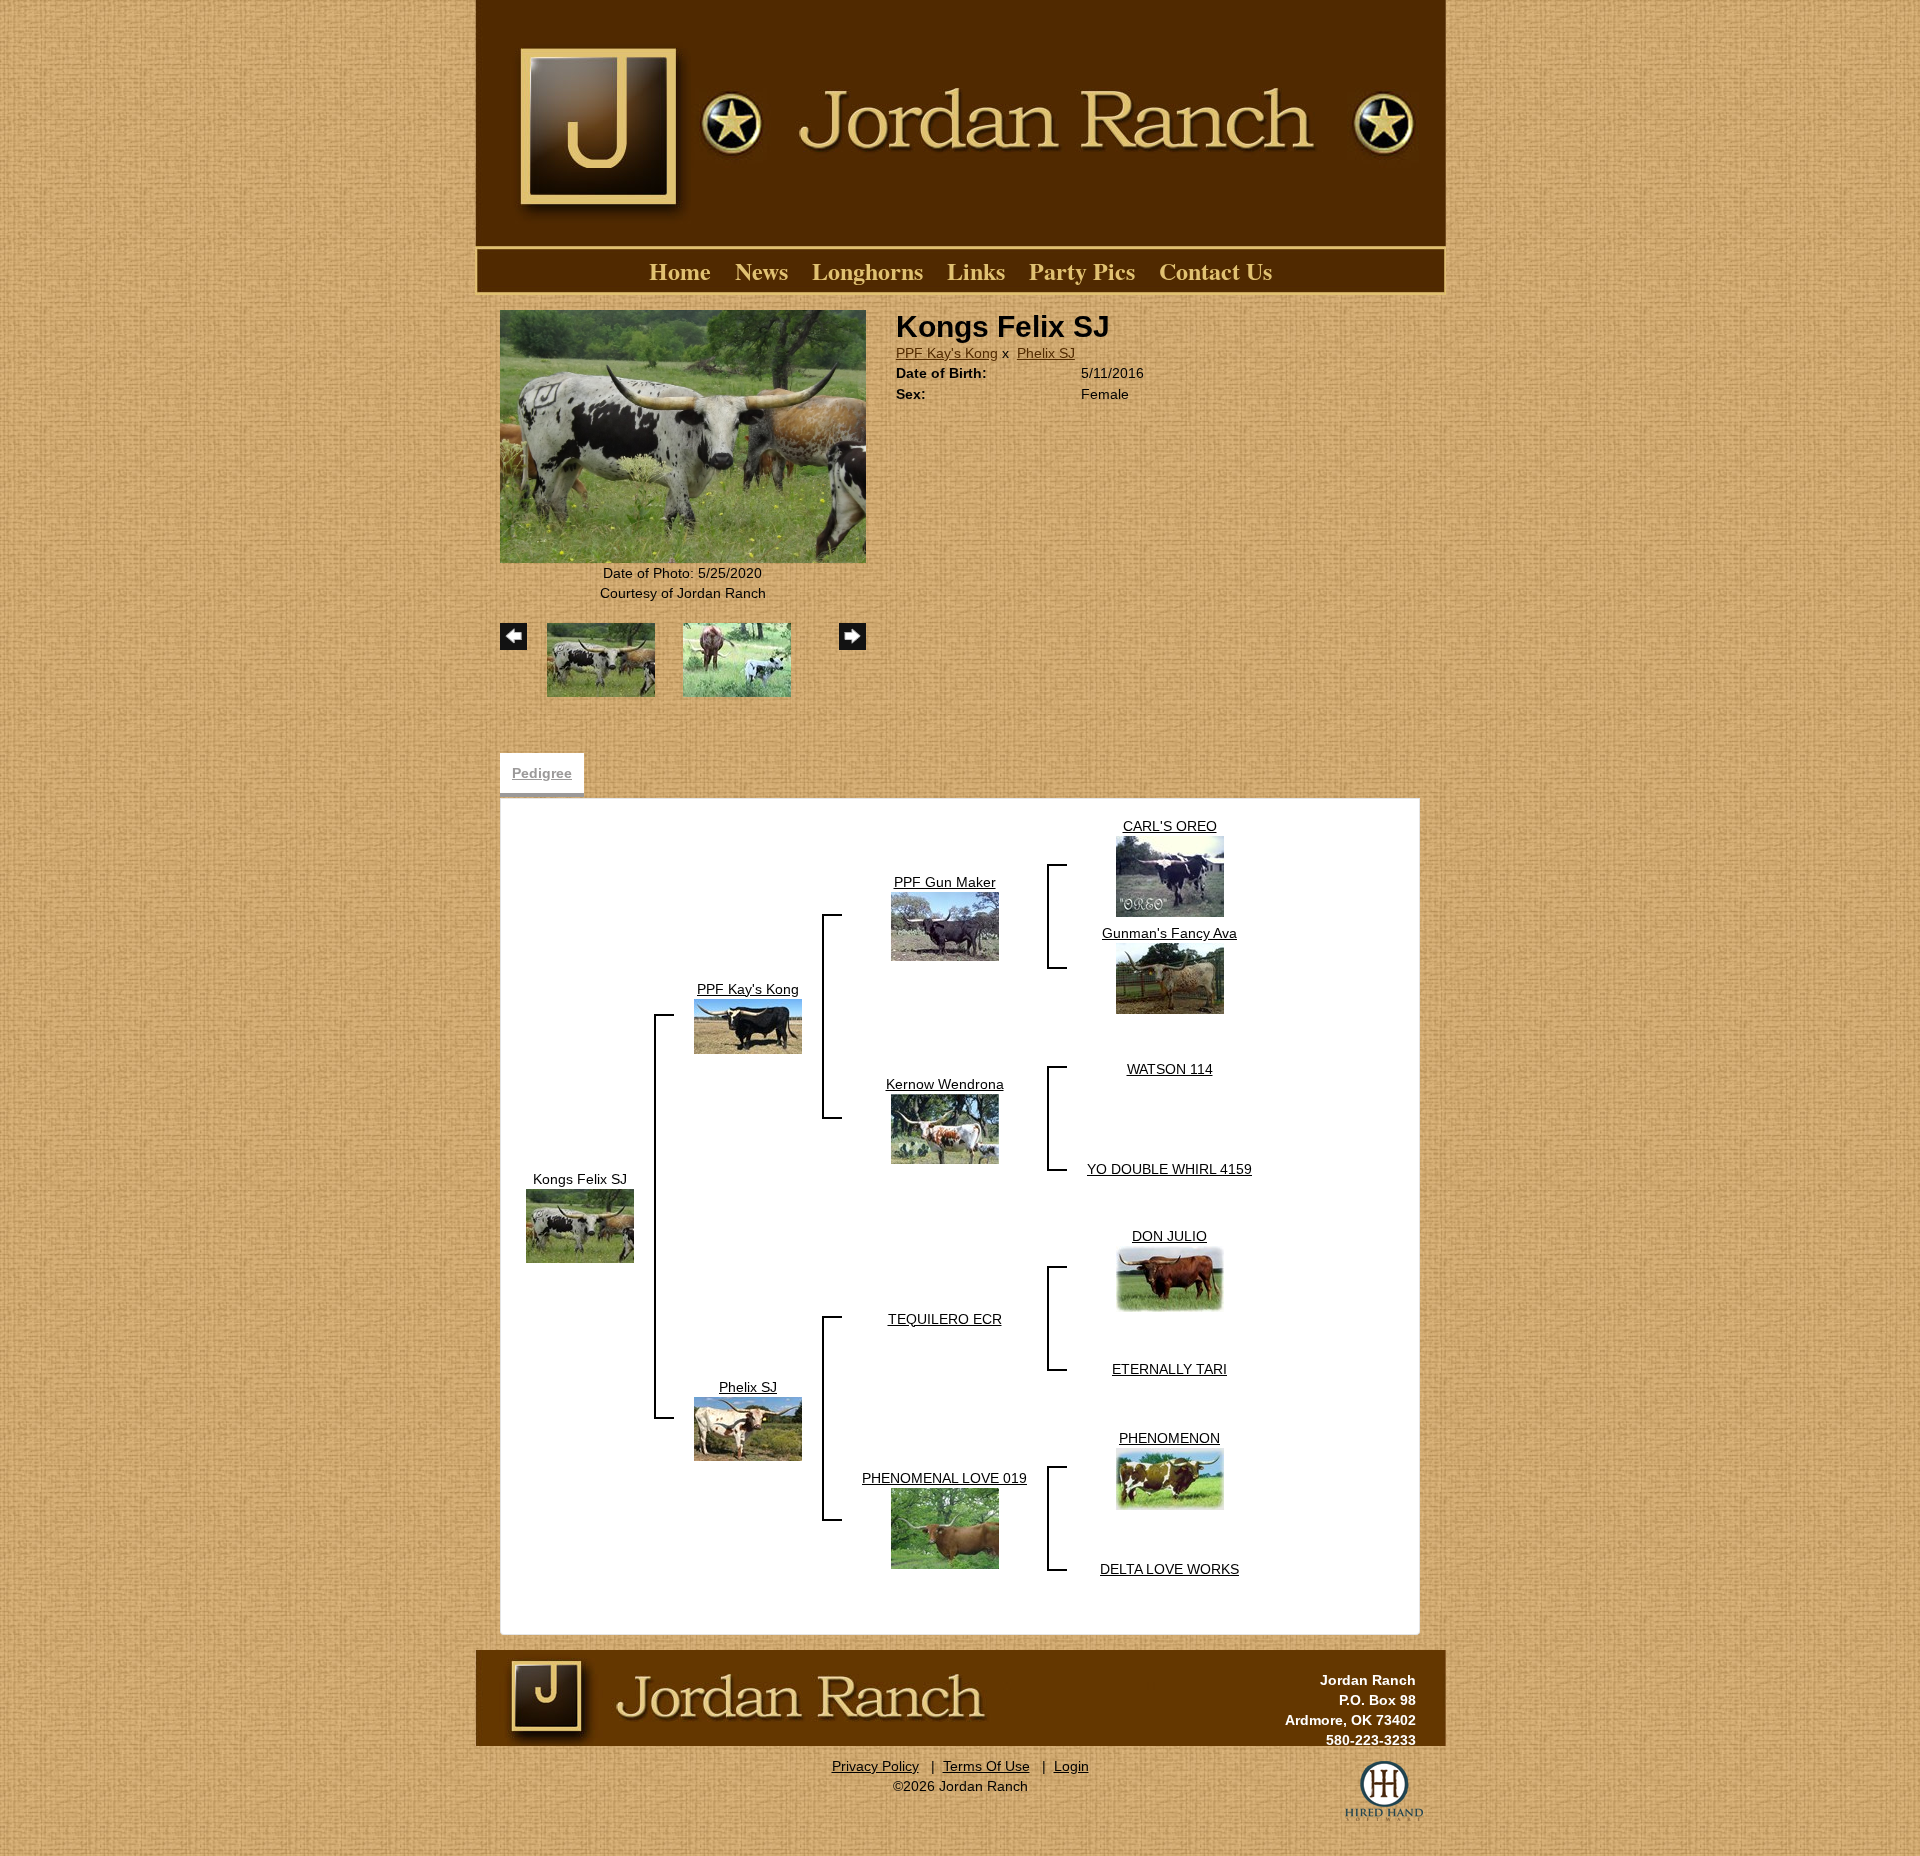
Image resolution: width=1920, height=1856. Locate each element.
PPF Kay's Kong (947, 353)
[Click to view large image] (683, 435)
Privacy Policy (875, 1766)
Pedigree (542, 773)
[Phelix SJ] (748, 1427)
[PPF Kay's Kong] (748, 1025)
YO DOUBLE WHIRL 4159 (1169, 1169)
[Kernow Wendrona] (945, 1127)
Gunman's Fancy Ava (1169, 933)
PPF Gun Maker (945, 882)
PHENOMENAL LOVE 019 (944, 1478)
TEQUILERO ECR (945, 1319)
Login (1071, 1766)
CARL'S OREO (1170, 826)
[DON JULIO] (1170, 1277)
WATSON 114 (1170, 1069)
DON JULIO (1169, 1236)
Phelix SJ (1046, 353)
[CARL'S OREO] (1170, 875)
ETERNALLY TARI (1169, 1369)
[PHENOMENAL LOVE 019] (945, 1527)
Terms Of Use (986, 1766)
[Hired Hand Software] (1384, 1791)
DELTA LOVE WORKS (1169, 1569)
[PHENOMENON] (1170, 1477)
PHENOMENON (1169, 1438)
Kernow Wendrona (945, 1084)
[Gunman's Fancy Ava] (1170, 977)
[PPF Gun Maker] (945, 925)
